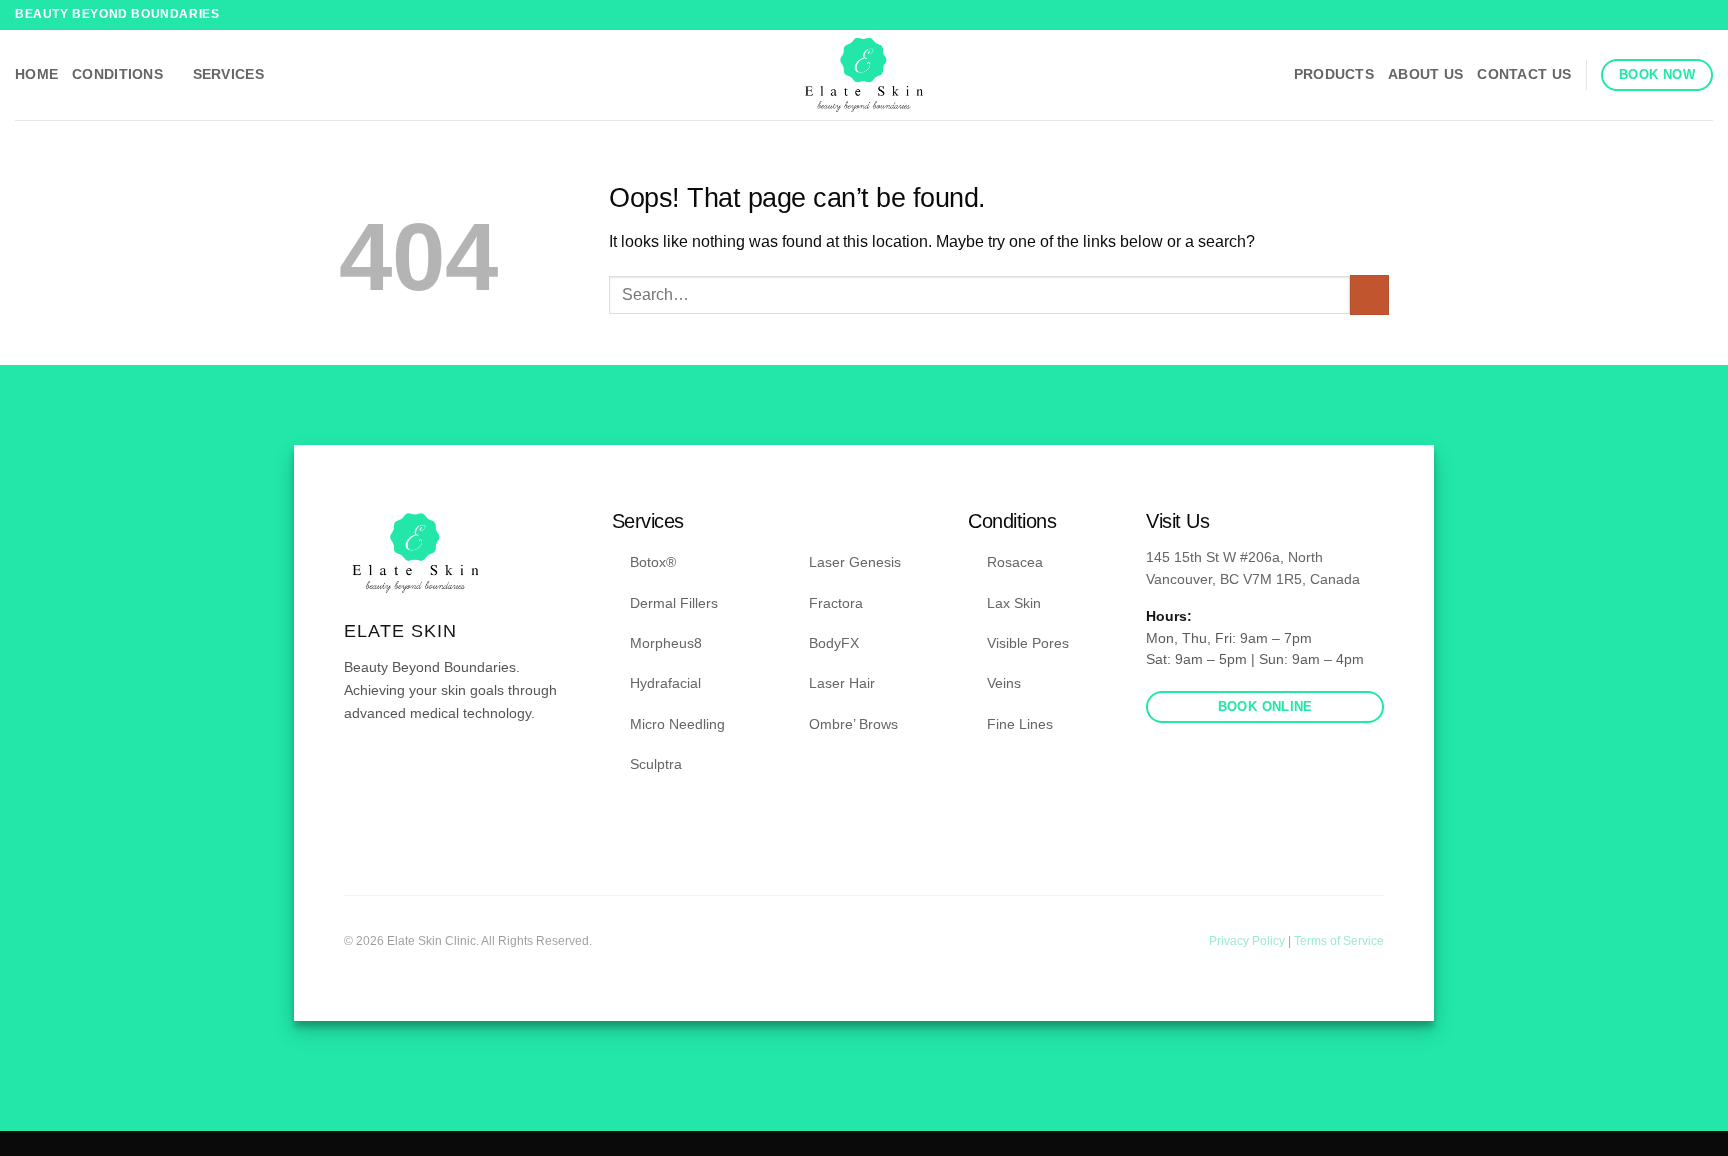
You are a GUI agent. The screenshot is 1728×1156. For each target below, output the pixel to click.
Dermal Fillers (674, 603)
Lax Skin (1014, 603)
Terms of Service (1339, 941)
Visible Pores (1028, 643)
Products (1334, 74)
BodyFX (834, 643)
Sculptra (656, 764)
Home (36, 74)
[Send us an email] (405, 772)
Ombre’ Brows (853, 724)
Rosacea (1015, 562)
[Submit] (1369, 294)
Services (228, 74)
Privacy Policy (1248, 941)
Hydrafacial (665, 683)
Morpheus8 (666, 643)
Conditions (117, 74)
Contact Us (1524, 74)
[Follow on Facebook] (1684, 15)
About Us (1425, 74)
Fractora (836, 603)
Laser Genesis (855, 562)
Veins (1004, 683)
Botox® (653, 562)
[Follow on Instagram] (1703, 15)
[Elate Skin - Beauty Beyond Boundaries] (864, 75)
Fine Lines (1020, 724)
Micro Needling (677, 724)
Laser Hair (842, 683)
